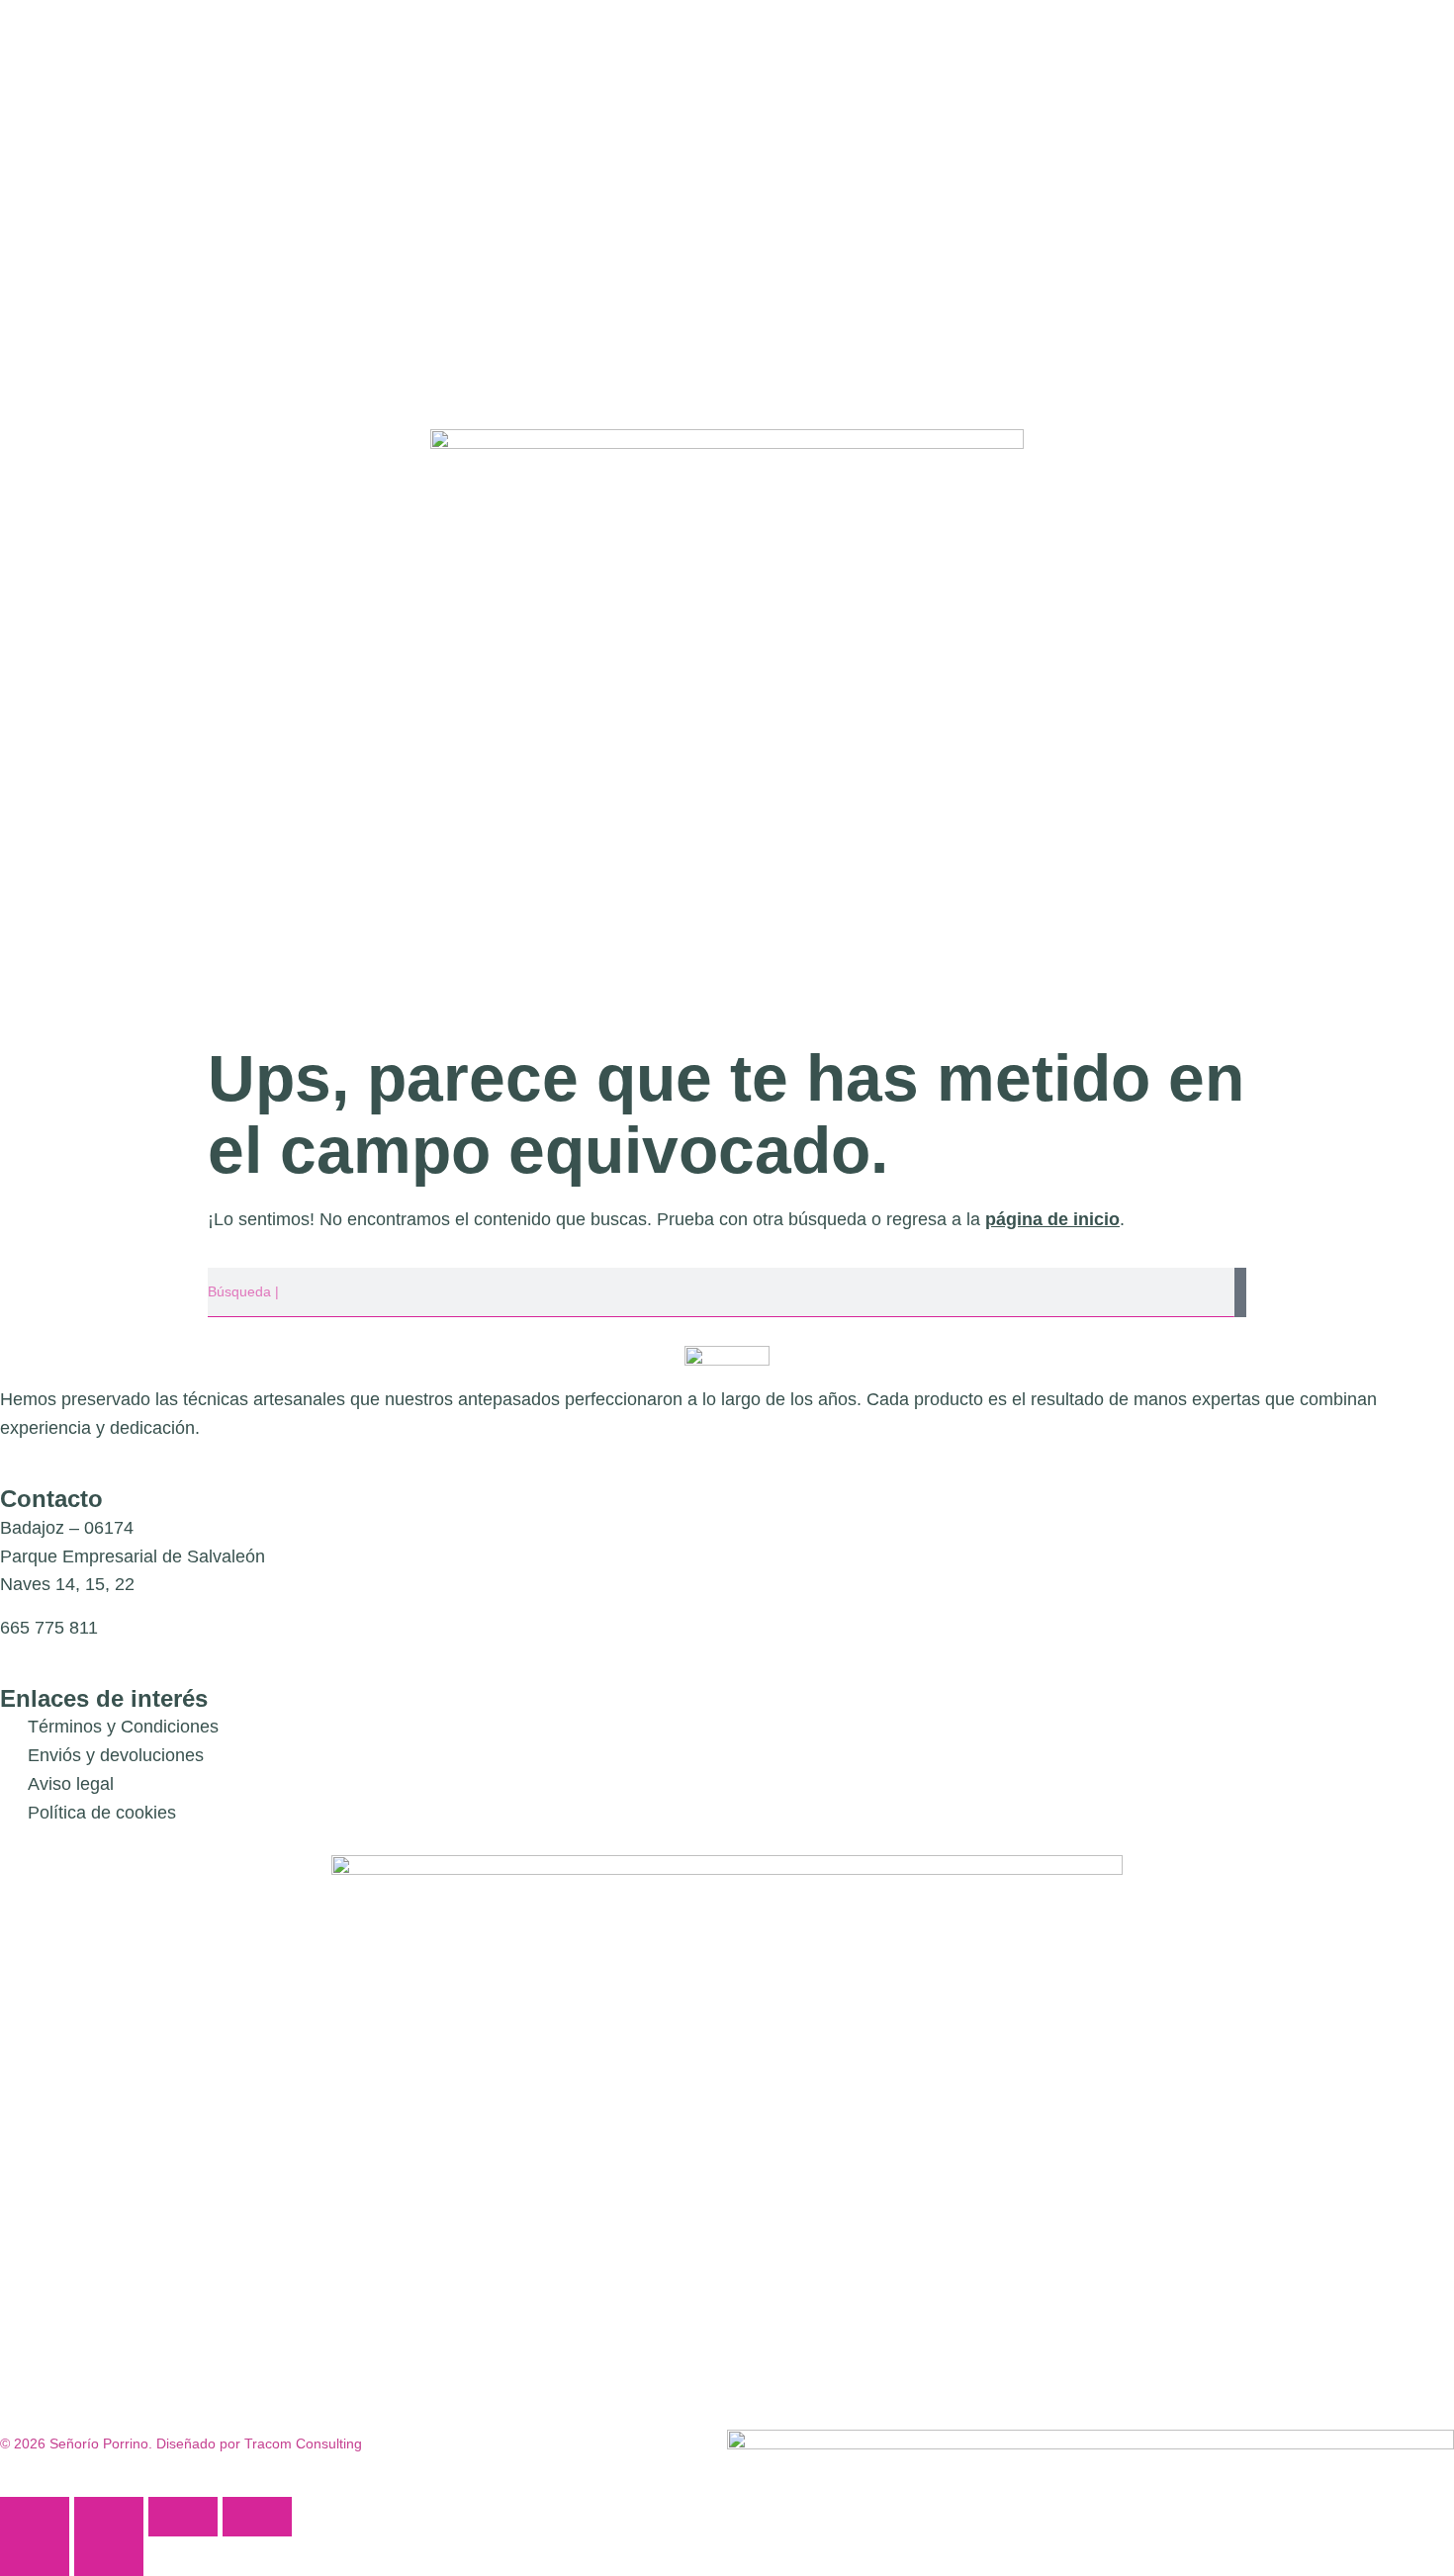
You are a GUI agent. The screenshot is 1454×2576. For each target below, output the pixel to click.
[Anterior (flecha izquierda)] (35, 2556)
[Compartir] (183, 2517)
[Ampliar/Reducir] (35, 2517)
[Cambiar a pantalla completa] (109, 2517)
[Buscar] (1240, 1292)
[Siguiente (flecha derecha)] (109, 2556)
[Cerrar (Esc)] (257, 2517)
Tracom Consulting (303, 2443)
